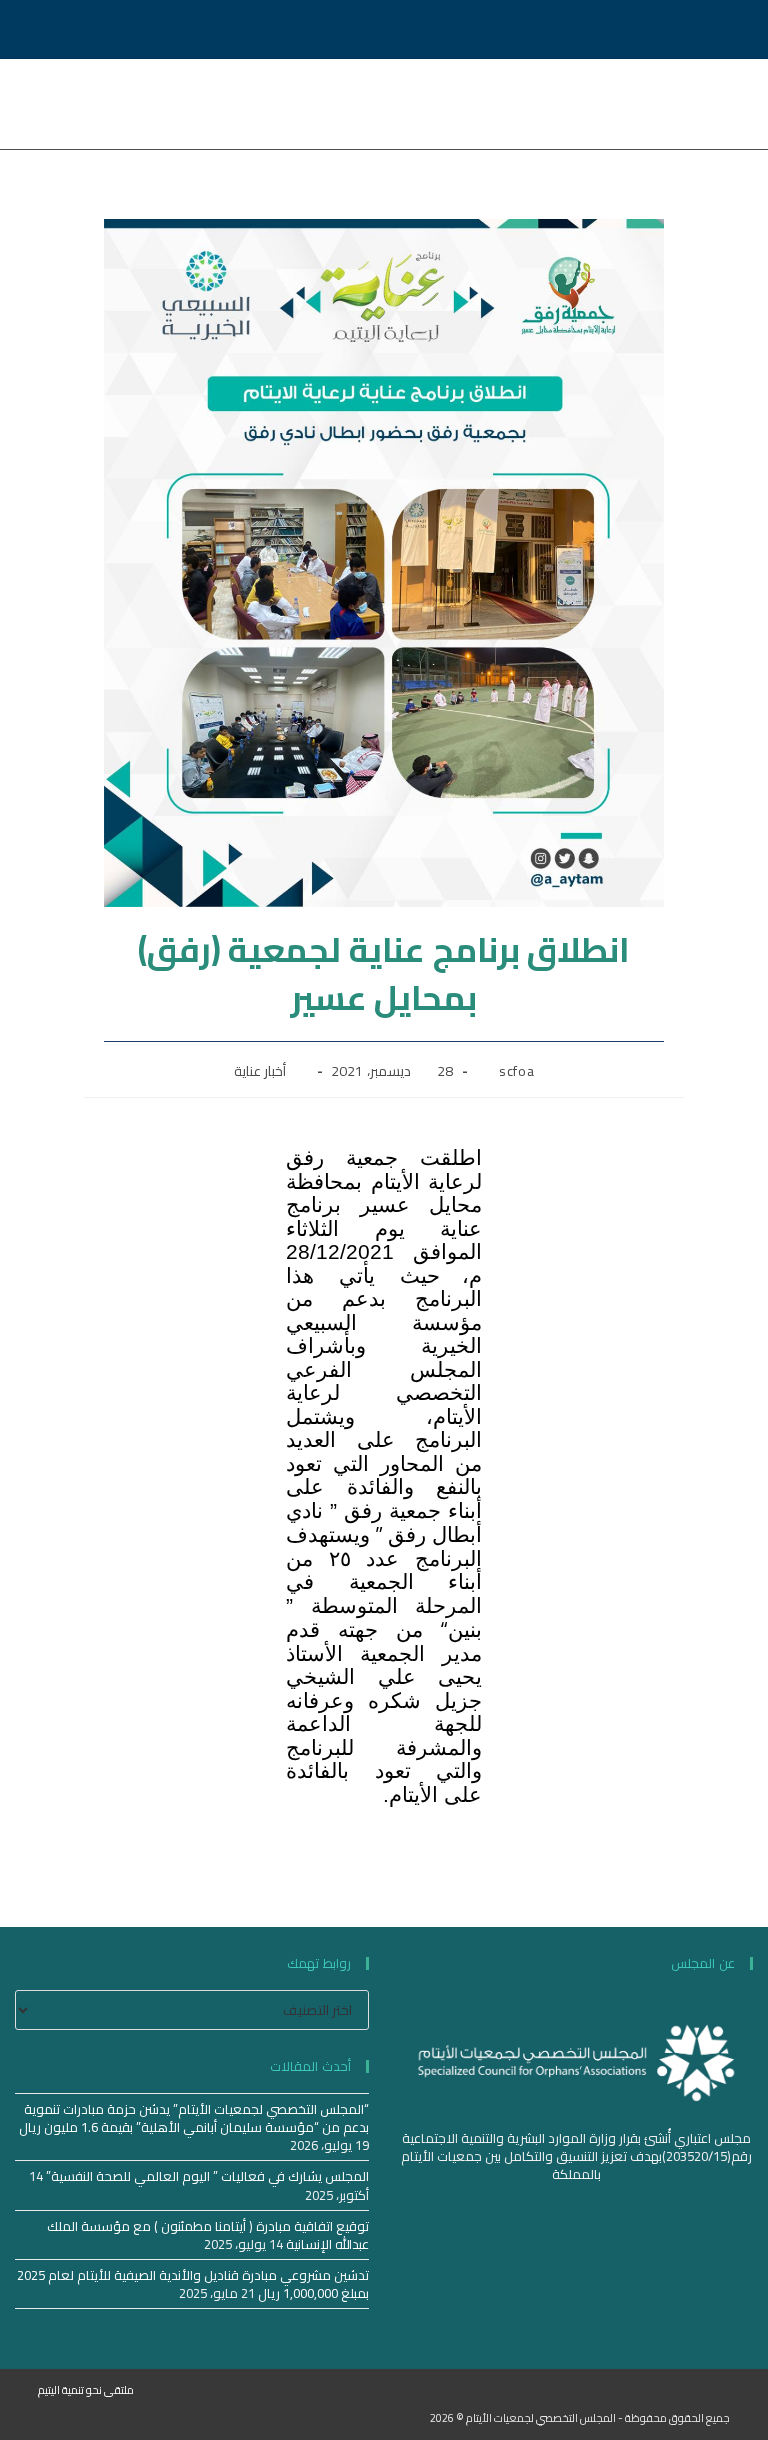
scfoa (516, 1071)
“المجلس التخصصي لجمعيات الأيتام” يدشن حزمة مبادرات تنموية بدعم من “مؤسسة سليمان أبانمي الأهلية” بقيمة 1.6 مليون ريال (194, 2118)
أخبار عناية (260, 1071)
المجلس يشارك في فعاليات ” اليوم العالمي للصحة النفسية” (207, 2176)
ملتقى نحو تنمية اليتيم (86, 2390)
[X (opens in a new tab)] (117, 29)
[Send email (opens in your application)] (55, 29)
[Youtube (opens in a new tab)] (89, 29)
